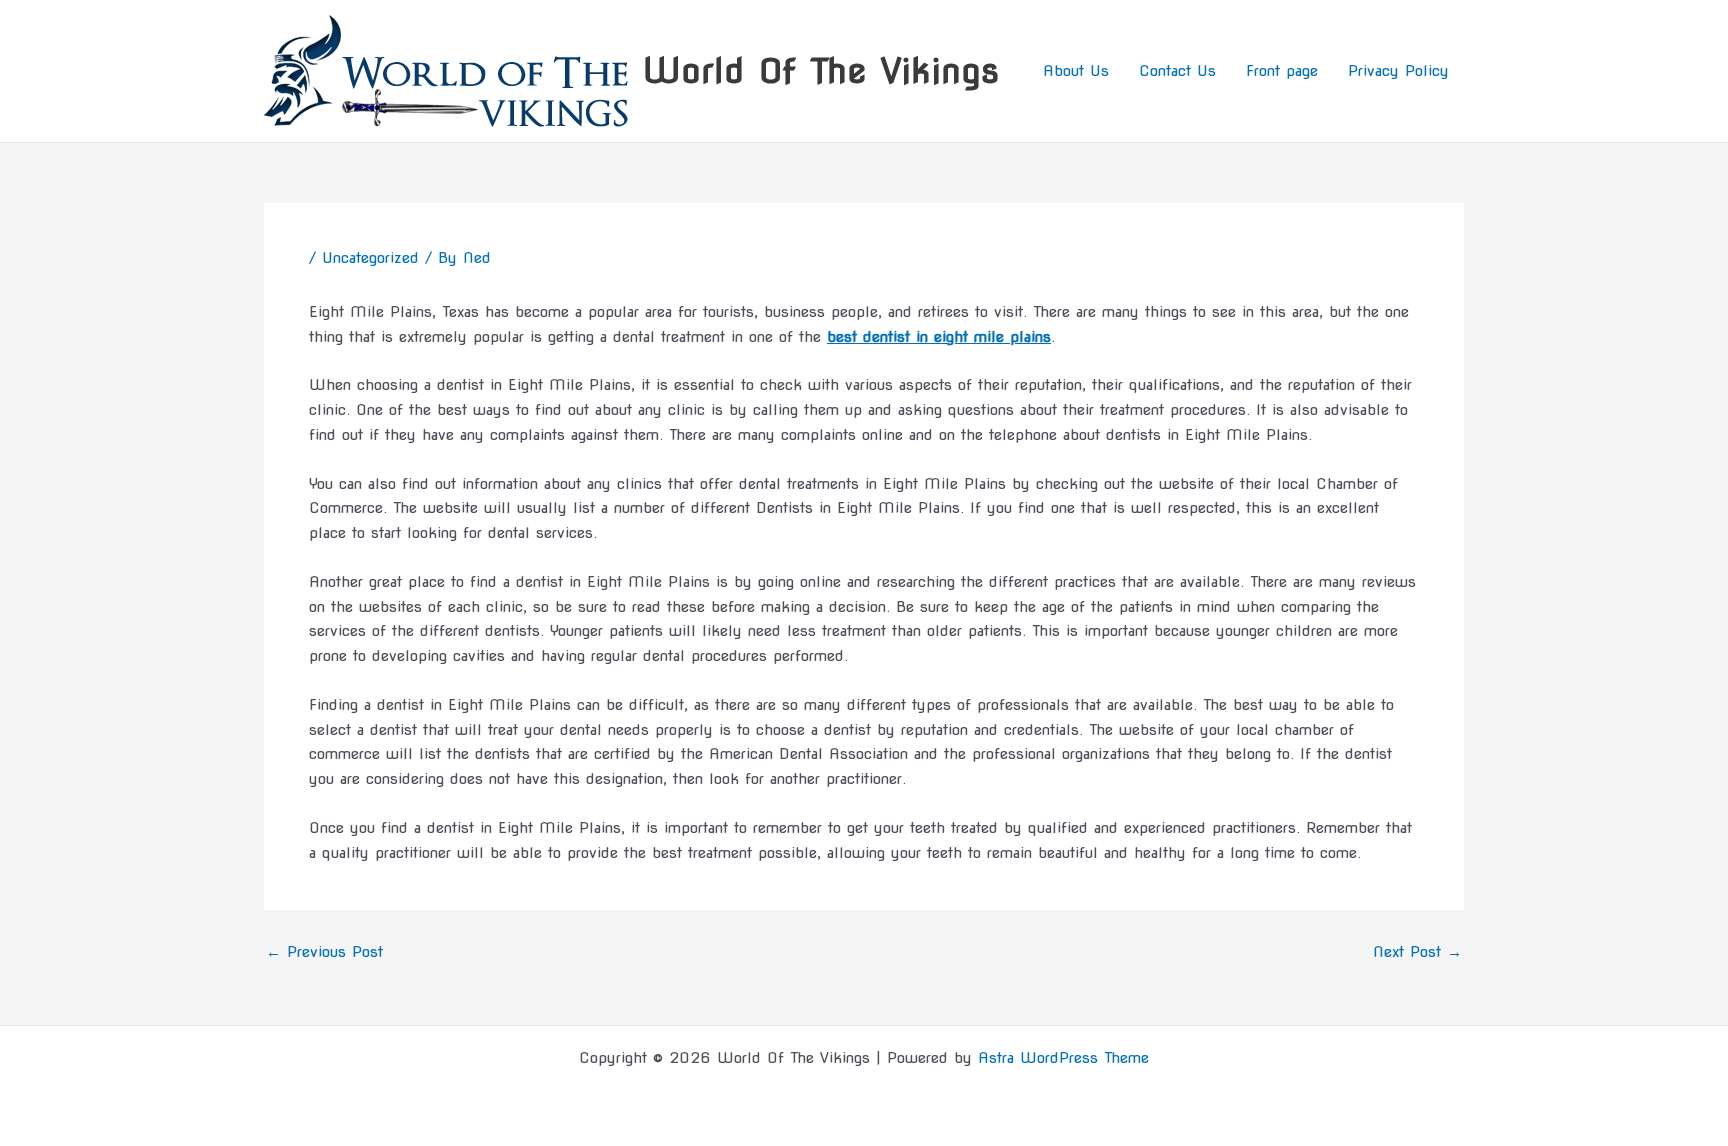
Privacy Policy (1398, 71)
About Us (1076, 71)
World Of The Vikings (821, 70)
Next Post (1417, 952)
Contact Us (1177, 71)
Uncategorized (370, 258)
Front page (1282, 71)
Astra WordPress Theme (1063, 1058)
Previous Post (324, 952)
